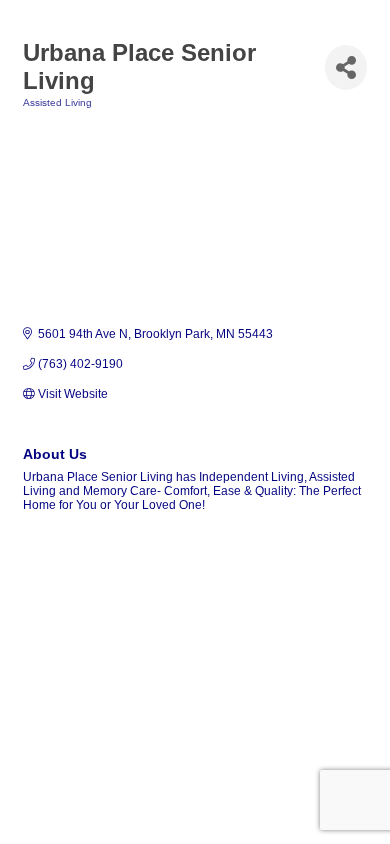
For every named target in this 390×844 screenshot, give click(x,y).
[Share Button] (346, 67)
